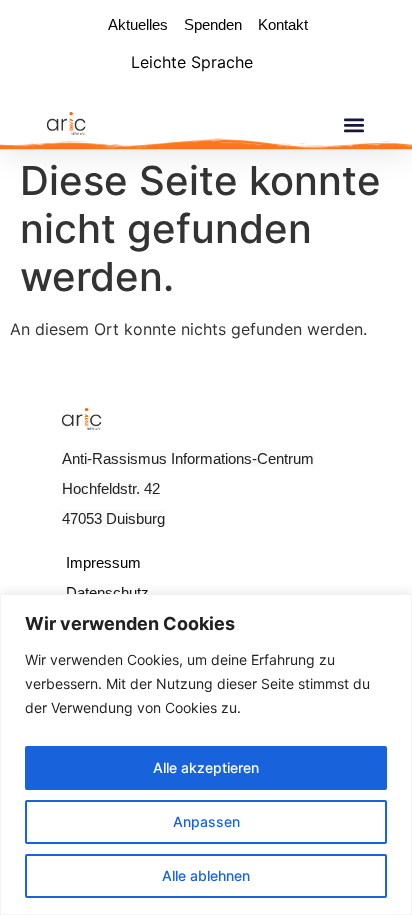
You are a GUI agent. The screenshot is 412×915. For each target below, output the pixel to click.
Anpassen (206, 821)
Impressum (103, 562)
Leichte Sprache (192, 62)
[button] (353, 124)
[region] (206, 754)
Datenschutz (107, 592)
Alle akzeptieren (206, 767)
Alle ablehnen (206, 875)
